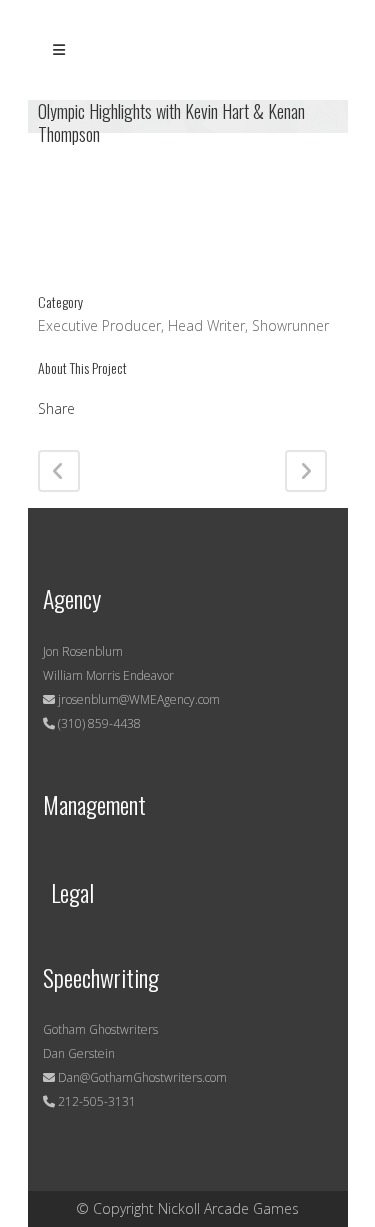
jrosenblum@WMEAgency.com (137, 699)
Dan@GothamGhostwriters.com (142, 1077)
